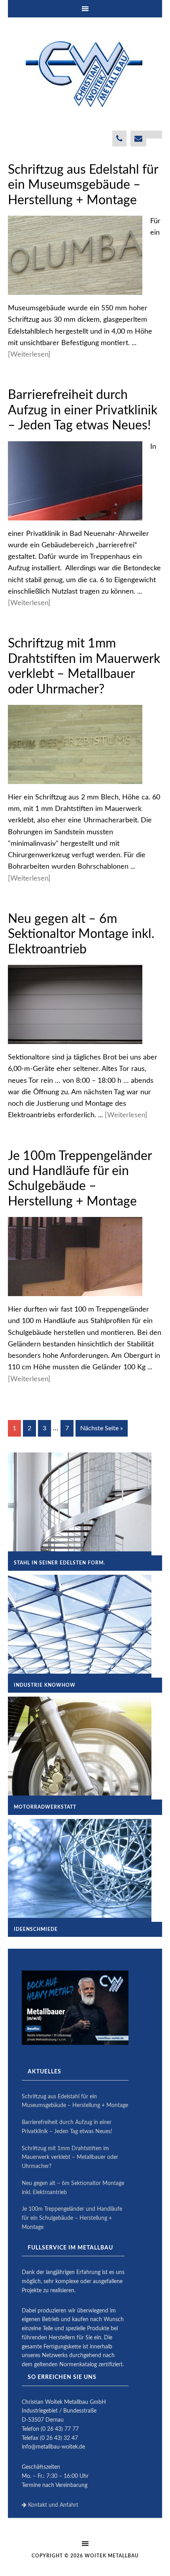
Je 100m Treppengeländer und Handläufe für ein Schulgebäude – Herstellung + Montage (72, 2218)
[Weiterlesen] (29, 355)
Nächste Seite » (102, 1428)
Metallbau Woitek (85, 74)
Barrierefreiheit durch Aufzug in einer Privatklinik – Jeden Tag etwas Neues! (83, 410)
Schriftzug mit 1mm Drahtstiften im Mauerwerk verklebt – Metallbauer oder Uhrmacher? (70, 2158)
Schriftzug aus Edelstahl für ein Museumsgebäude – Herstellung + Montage (83, 185)
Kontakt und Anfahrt (52, 2505)
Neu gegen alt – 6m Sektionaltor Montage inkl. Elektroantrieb (81, 934)
